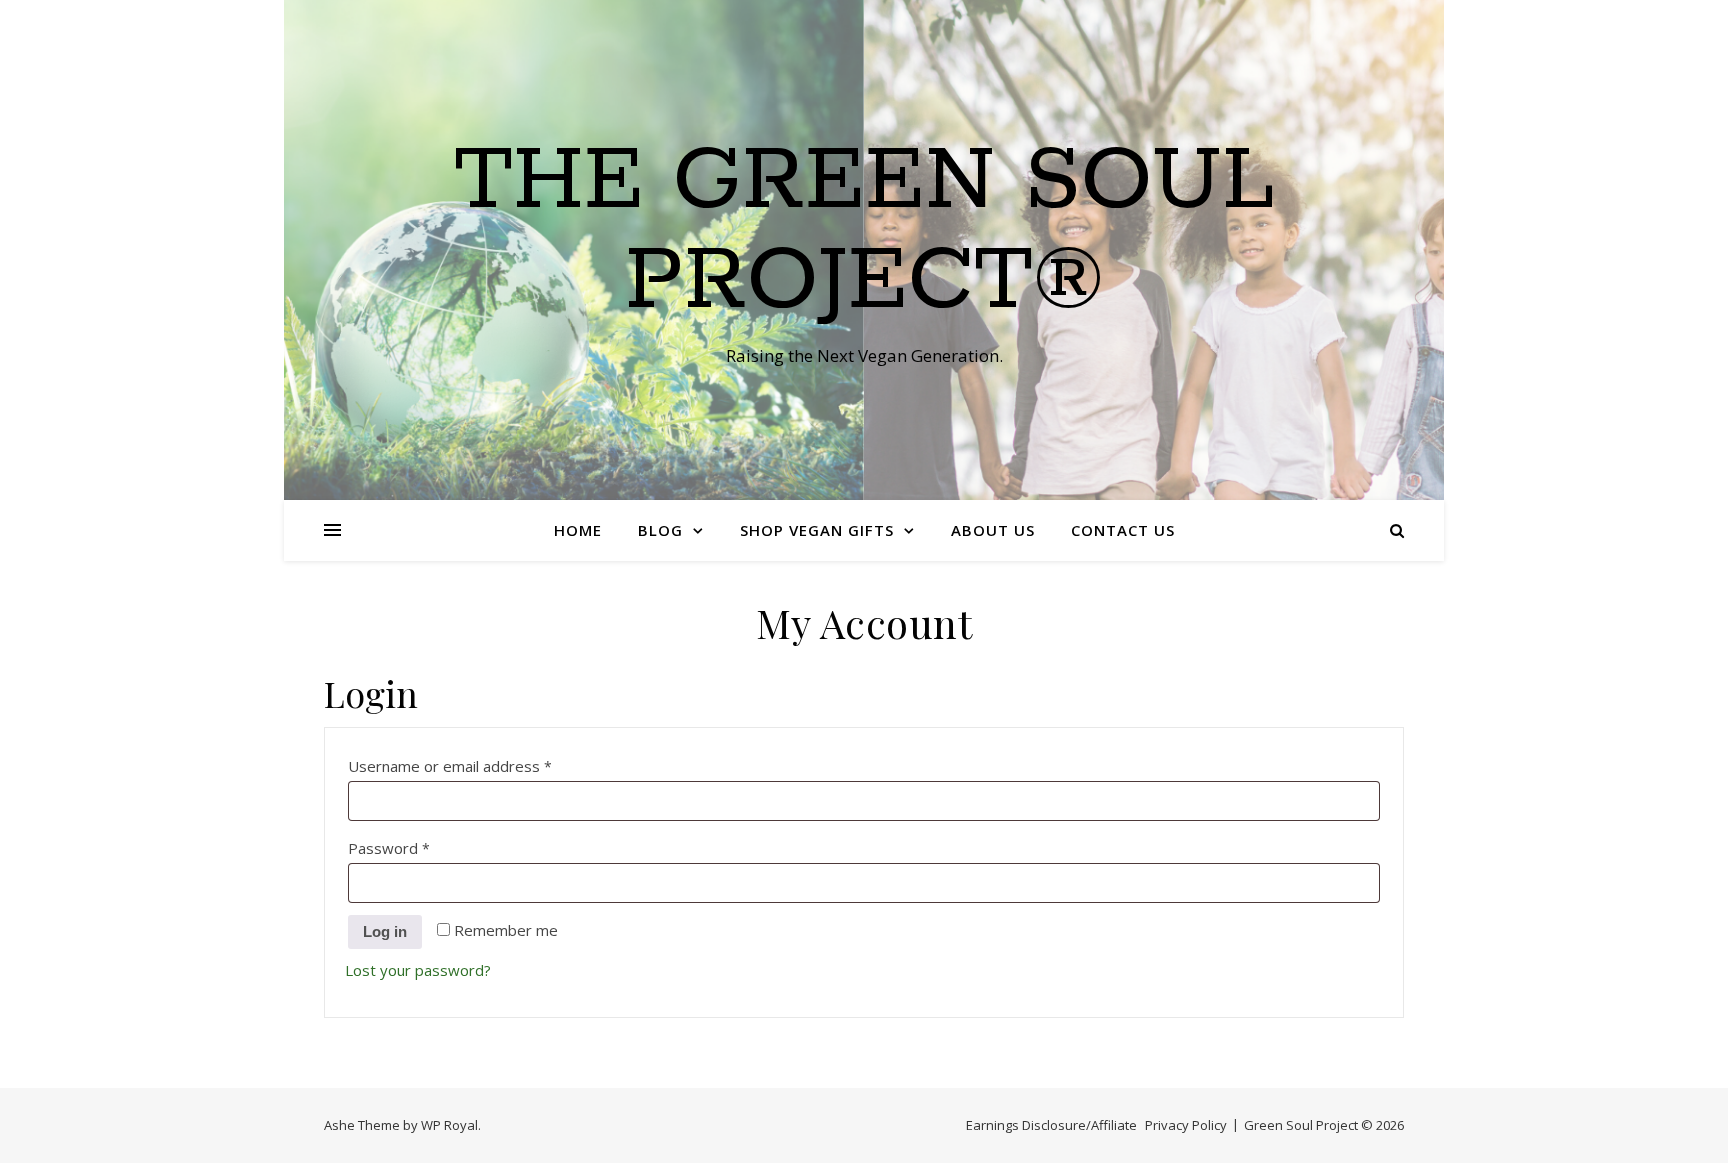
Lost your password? (418, 970)
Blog (660, 530)
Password (420, 847)
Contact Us (1123, 530)
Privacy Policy (1186, 1125)
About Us (993, 530)
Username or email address (481, 765)
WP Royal (449, 1125)
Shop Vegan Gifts (817, 530)
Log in (385, 931)
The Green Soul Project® (864, 232)
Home (578, 530)
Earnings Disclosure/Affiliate (1051, 1125)
